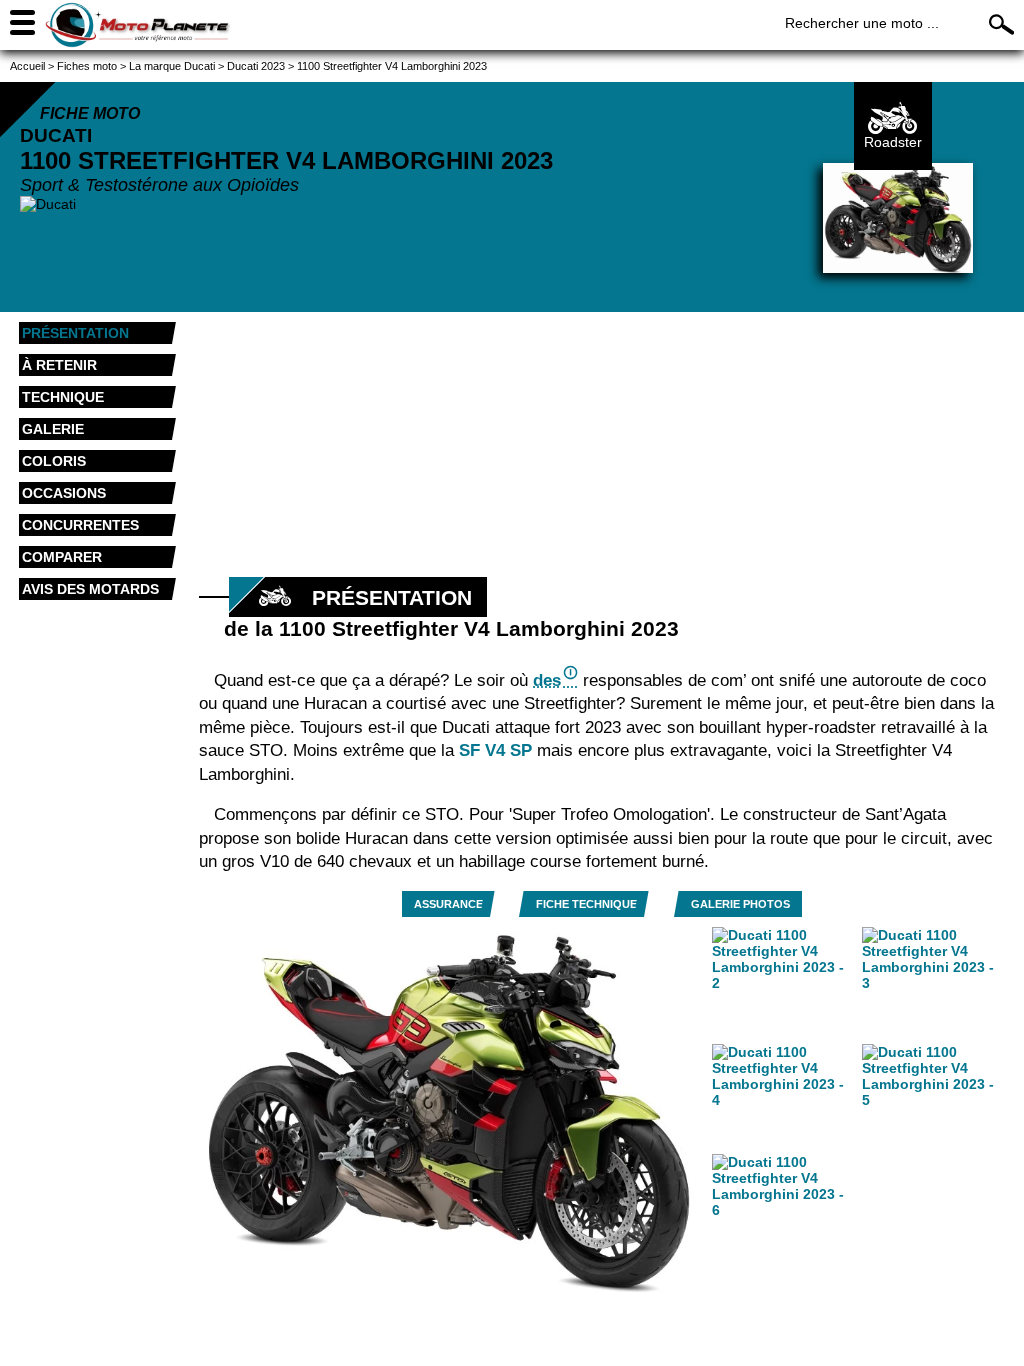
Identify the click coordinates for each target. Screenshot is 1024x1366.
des (547, 680)
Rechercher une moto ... (862, 23)
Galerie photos (740, 904)
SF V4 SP (495, 750)
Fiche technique (586, 904)
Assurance (448, 904)
